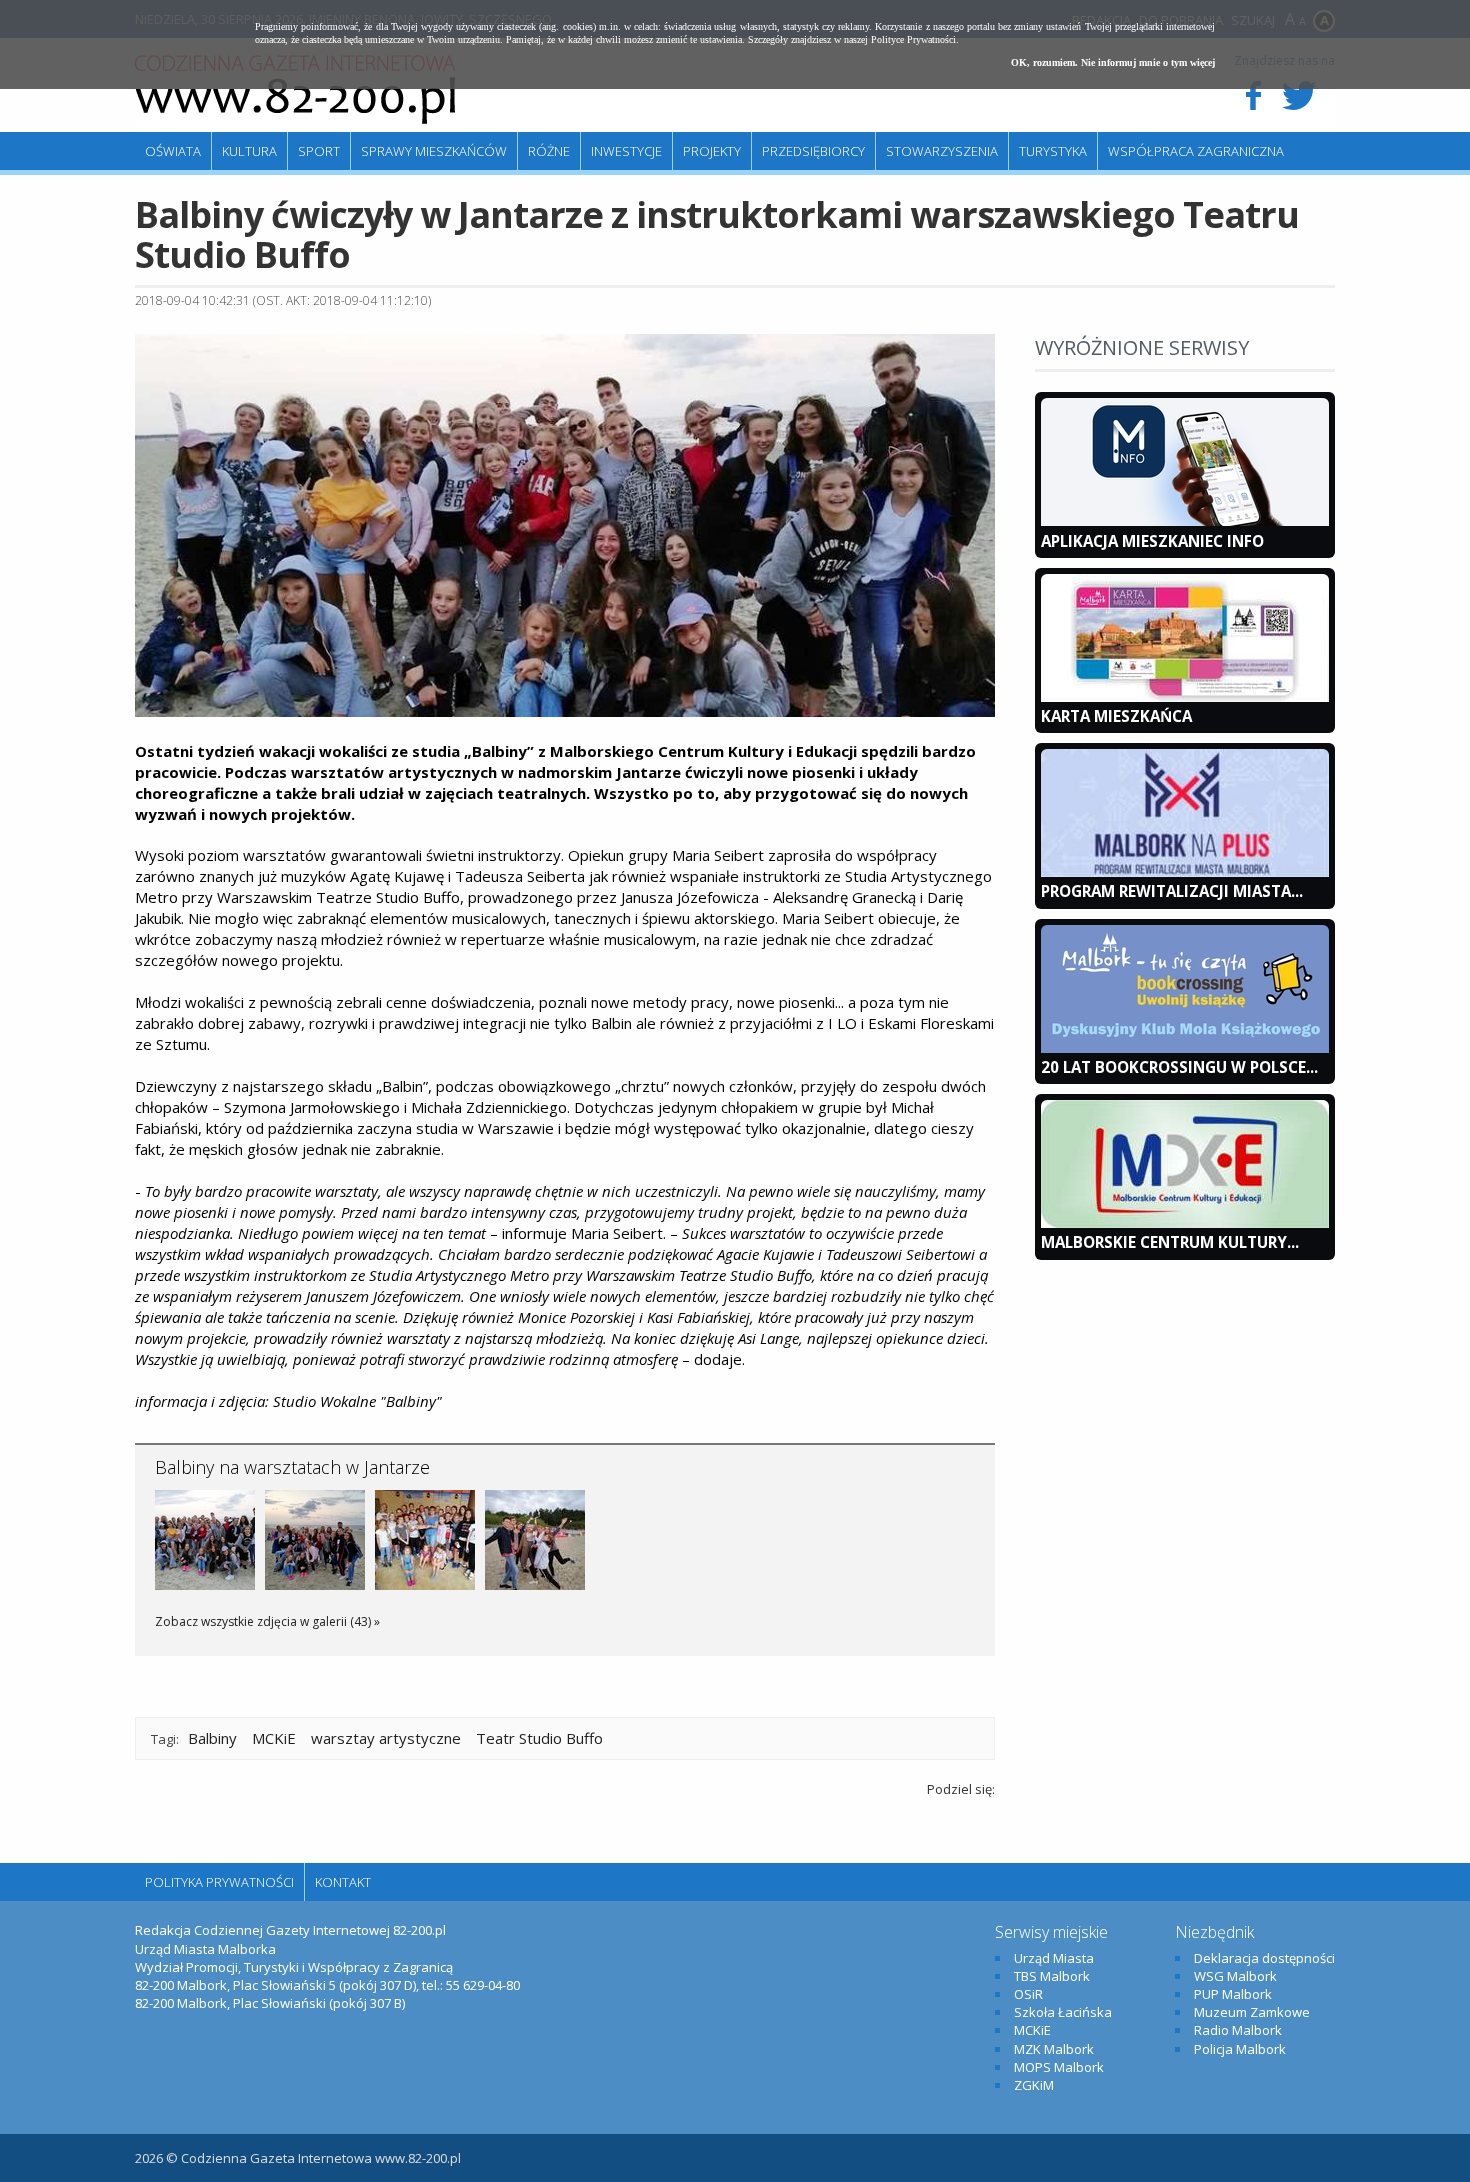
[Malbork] (295, 90)
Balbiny (212, 1738)
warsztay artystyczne (386, 1738)
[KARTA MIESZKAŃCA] (1185, 697)
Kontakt (343, 1882)
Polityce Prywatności (913, 39)
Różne (549, 151)
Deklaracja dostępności (1264, 1958)
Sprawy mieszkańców (434, 151)
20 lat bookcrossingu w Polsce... (1179, 1067)
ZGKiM (1034, 2085)
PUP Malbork (1233, 1994)
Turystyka (1053, 151)
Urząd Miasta (1054, 1958)
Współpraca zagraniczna (1196, 151)
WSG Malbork (1235, 1976)
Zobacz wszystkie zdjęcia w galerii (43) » (267, 1621)
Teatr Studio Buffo (539, 1738)
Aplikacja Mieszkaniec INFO (1152, 541)
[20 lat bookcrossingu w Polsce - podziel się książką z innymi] (1185, 1048)
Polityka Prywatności (219, 1882)
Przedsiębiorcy (813, 151)
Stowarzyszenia (942, 151)
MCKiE (274, 1738)
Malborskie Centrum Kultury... (1170, 1242)
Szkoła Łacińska (1063, 2012)
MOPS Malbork (1059, 2067)
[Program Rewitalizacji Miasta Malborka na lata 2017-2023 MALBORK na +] (1185, 872)
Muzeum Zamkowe (1252, 2012)
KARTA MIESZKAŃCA (1116, 716)
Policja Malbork (1240, 2049)
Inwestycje (626, 151)
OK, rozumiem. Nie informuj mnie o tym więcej (1113, 62)
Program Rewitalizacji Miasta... (1172, 891)
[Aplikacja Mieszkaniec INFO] (1185, 521)
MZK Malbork (1054, 2049)
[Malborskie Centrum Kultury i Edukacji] (1185, 1223)
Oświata (173, 151)
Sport (319, 151)
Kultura (249, 151)
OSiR (1028, 1994)
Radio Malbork (1238, 2030)
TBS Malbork (1052, 1976)
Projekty (712, 151)
